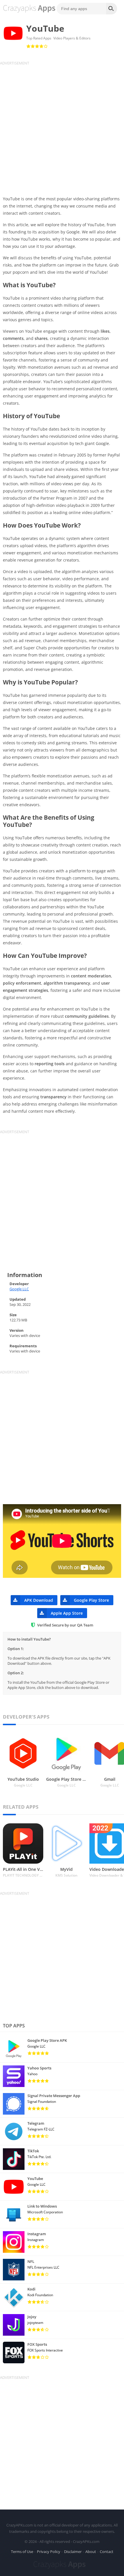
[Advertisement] (62, 128)
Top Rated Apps (39, 38)
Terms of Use (22, 2552)
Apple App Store (67, 1613)
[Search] (112, 9)
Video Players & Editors (72, 38)
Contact (107, 2552)
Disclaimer (73, 2552)
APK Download (39, 1600)
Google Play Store (91, 1600)
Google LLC (19, 1289)
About (91, 2552)
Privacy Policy (49, 2552)
